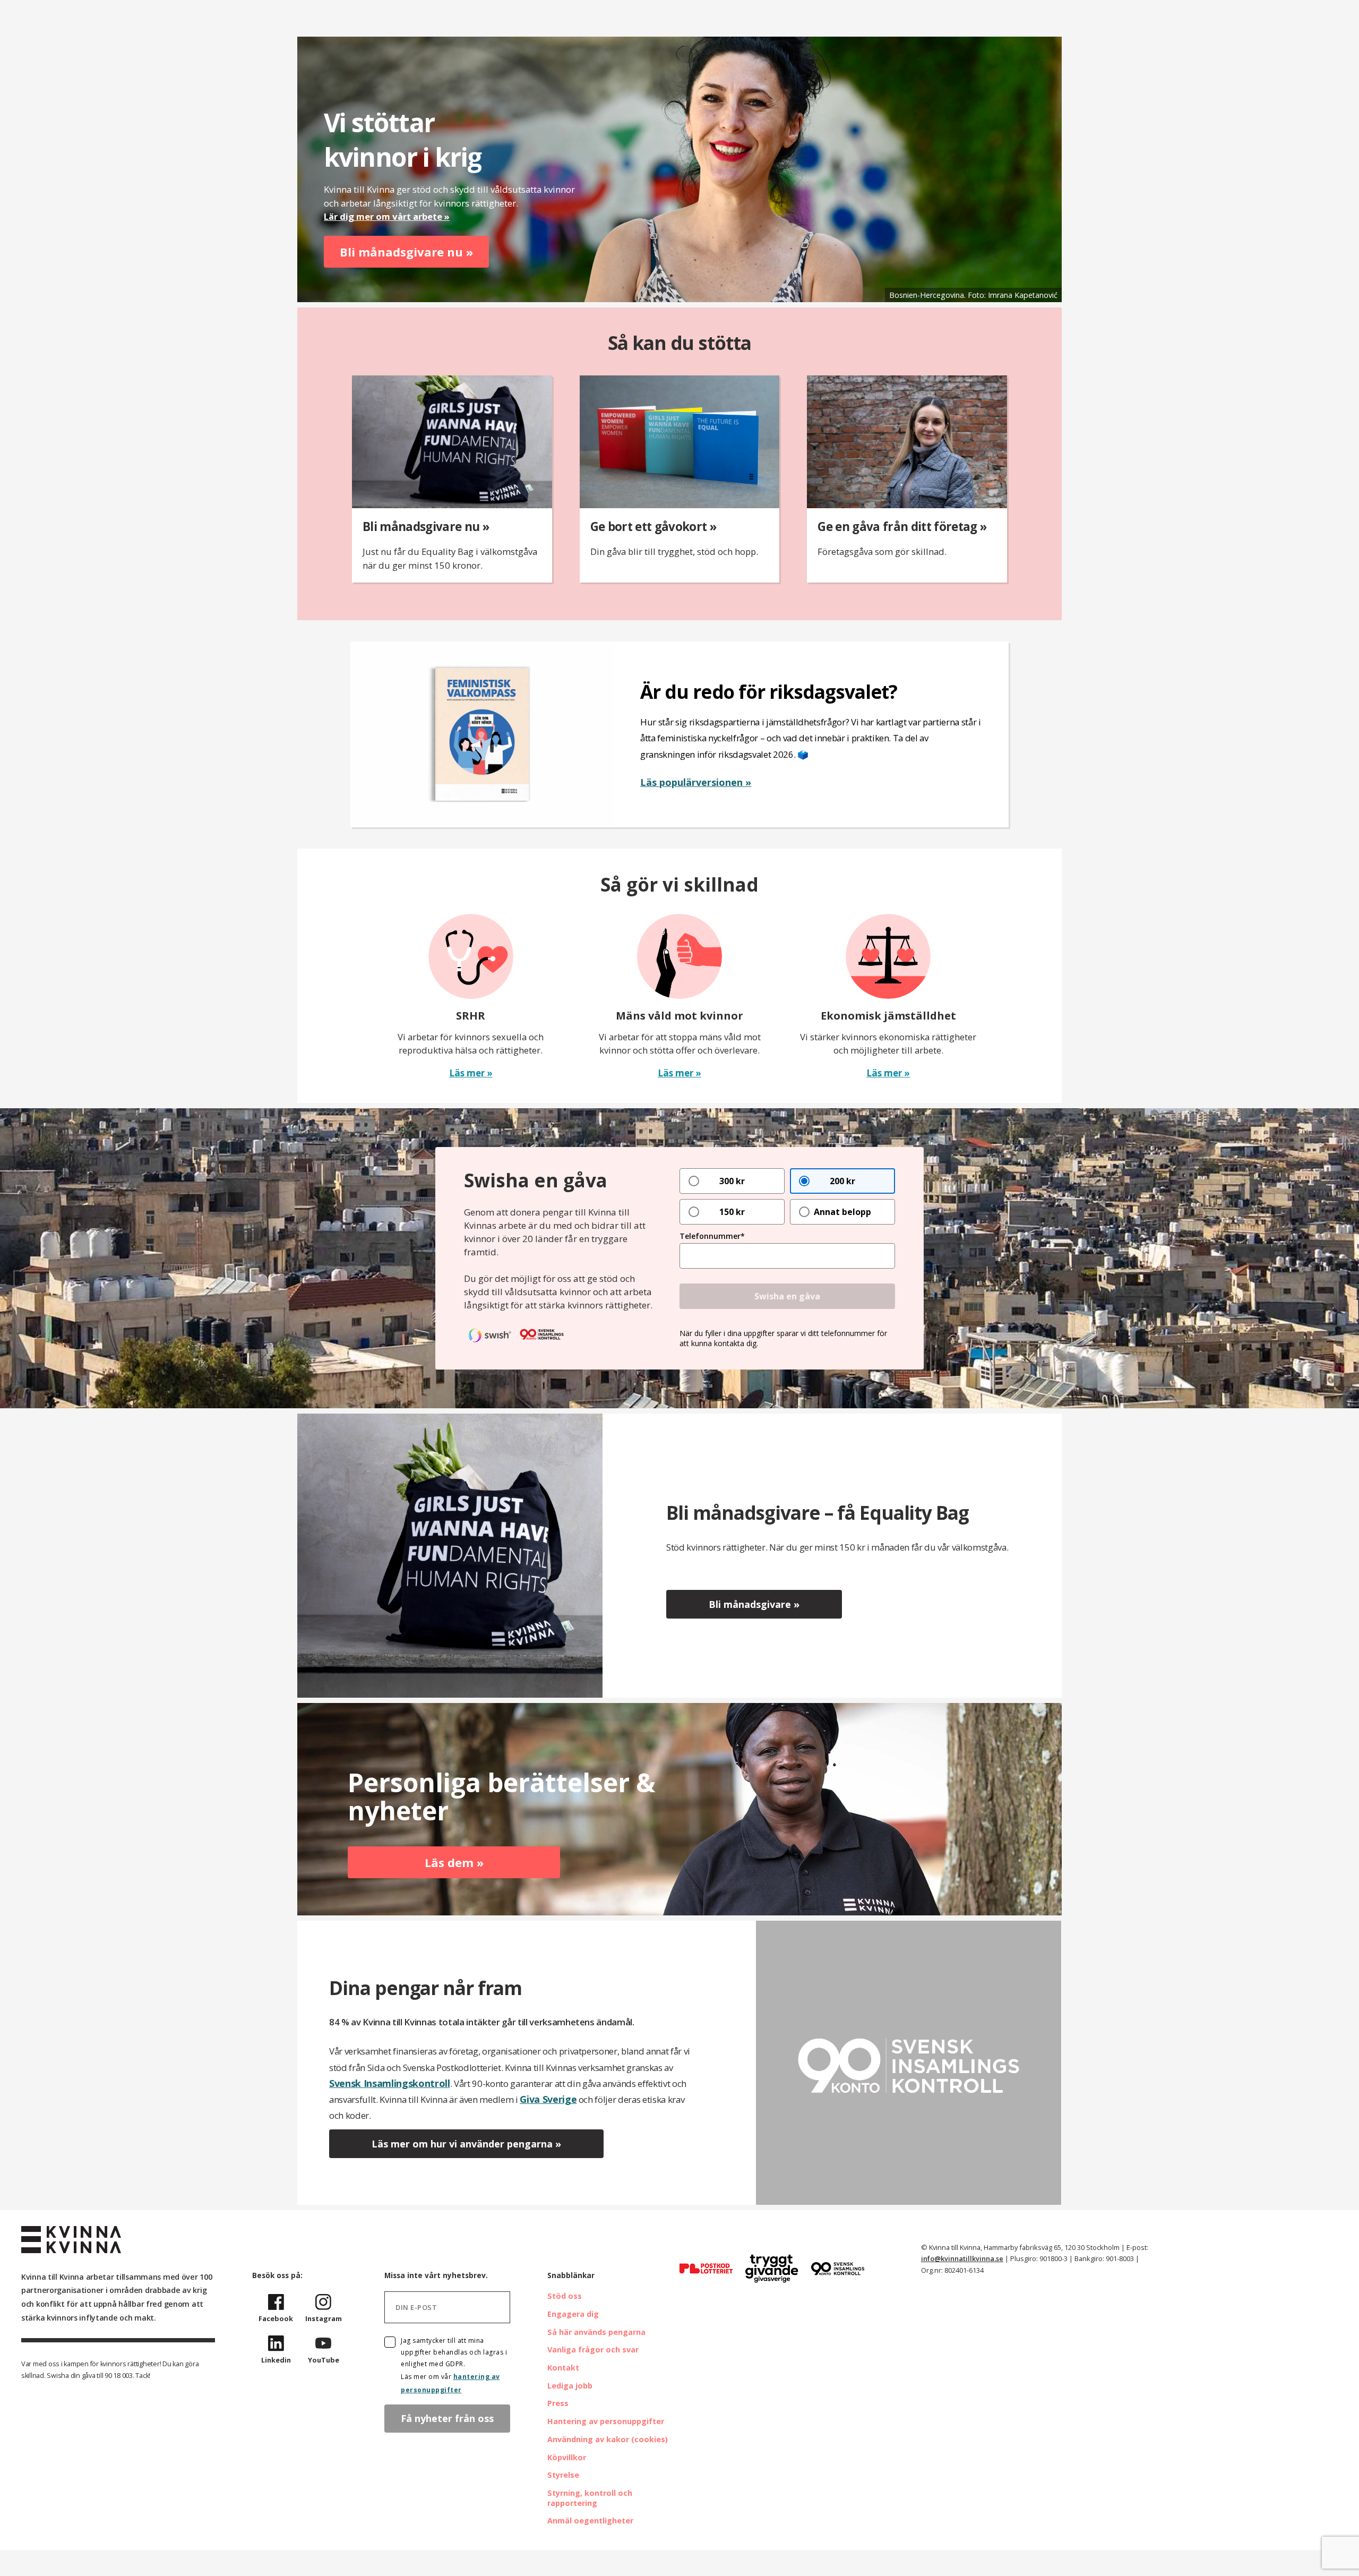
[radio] (732, 1181)
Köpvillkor (567, 2457)
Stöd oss (565, 2296)
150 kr (732, 1212)
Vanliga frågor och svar (593, 2350)
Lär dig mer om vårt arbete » (387, 216)
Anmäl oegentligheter (590, 2521)
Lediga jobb (570, 2386)
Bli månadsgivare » (754, 1604)
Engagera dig (573, 2314)
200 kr (842, 1181)
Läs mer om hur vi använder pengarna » (466, 2144)
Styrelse (563, 2475)
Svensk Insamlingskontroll (390, 2083)
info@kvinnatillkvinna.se (962, 2258)
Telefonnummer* (712, 1236)
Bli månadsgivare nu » (406, 252)
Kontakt (563, 2368)
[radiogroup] (787, 1196)
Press (558, 2403)
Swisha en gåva (787, 1296)
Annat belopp (842, 1212)
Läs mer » (471, 1073)
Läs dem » (454, 1862)
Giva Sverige (548, 2099)
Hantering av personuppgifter (606, 2421)
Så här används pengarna (596, 2332)
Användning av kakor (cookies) (608, 2439)
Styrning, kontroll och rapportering (590, 2498)
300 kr (732, 1181)
